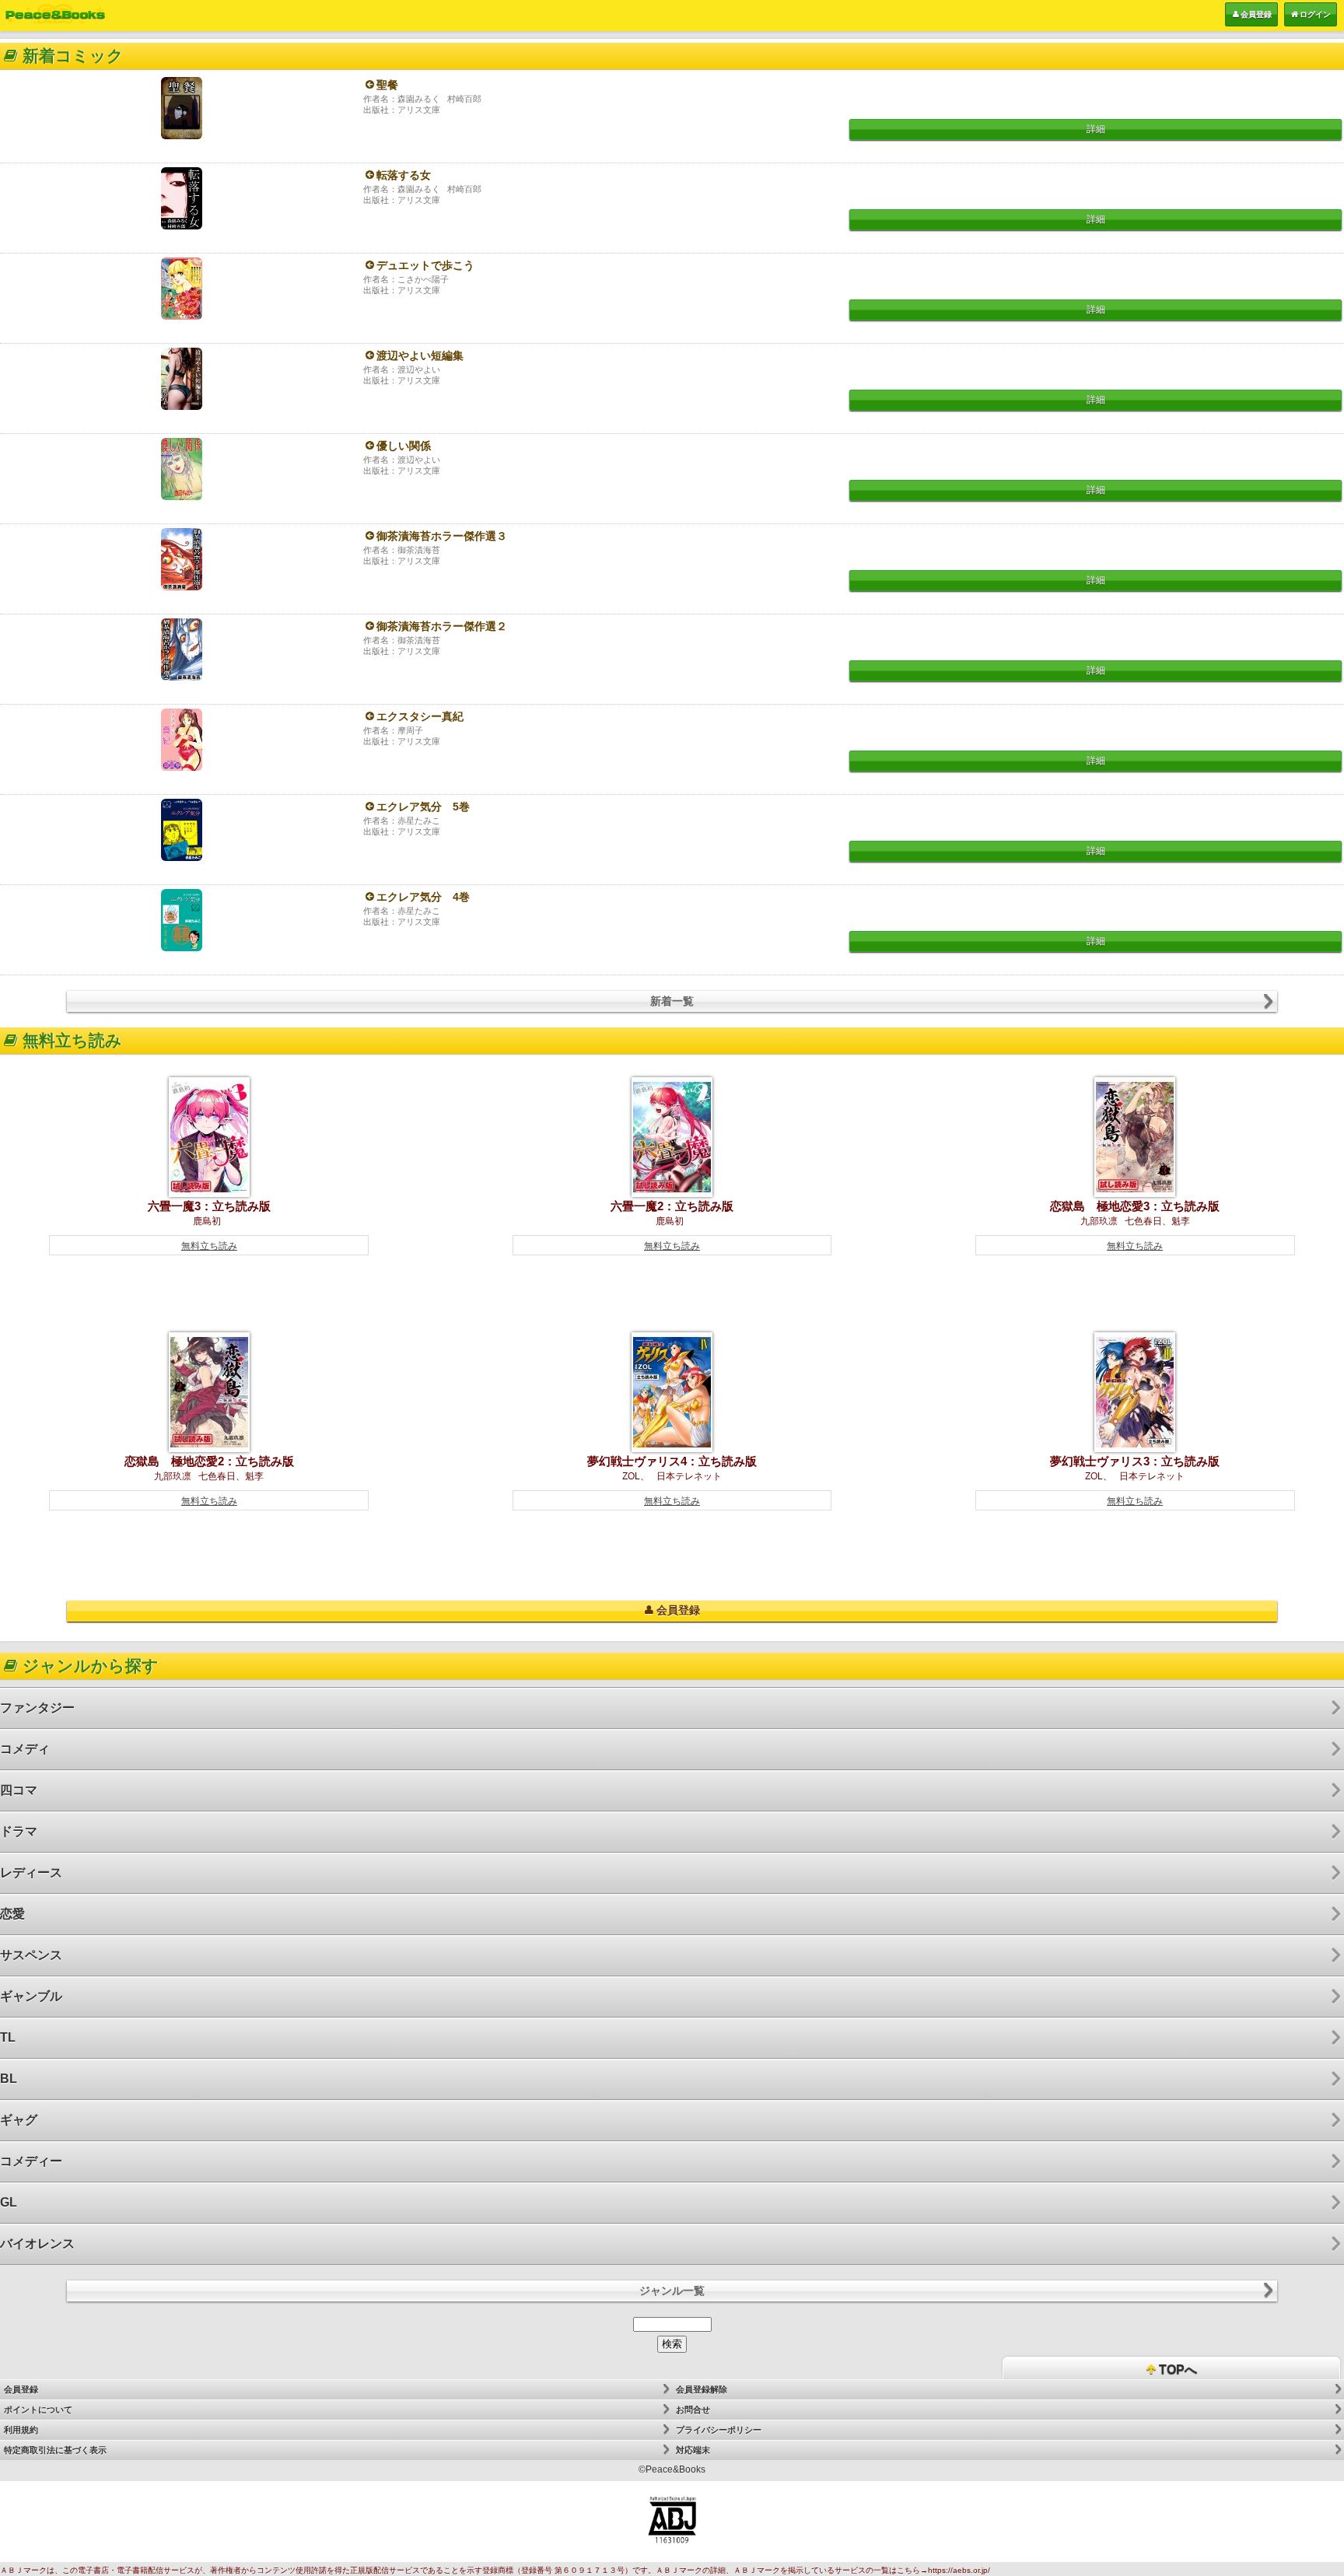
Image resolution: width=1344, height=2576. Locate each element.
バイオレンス (37, 2243)
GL (9, 2202)
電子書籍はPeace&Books (55, 14)
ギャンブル (31, 1996)
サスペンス (31, 1955)
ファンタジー (37, 1708)
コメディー (31, 2161)
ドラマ (19, 1831)
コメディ (25, 1749)
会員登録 (1256, 14)
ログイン (1315, 14)
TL (8, 2037)
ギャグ (19, 2120)
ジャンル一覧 (672, 2291)
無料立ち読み (209, 1246)
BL (9, 2079)
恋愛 (12, 1914)
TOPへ (1176, 2369)
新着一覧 (672, 1001)
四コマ (19, 1790)
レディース (31, 1872)
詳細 (1096, 129)
